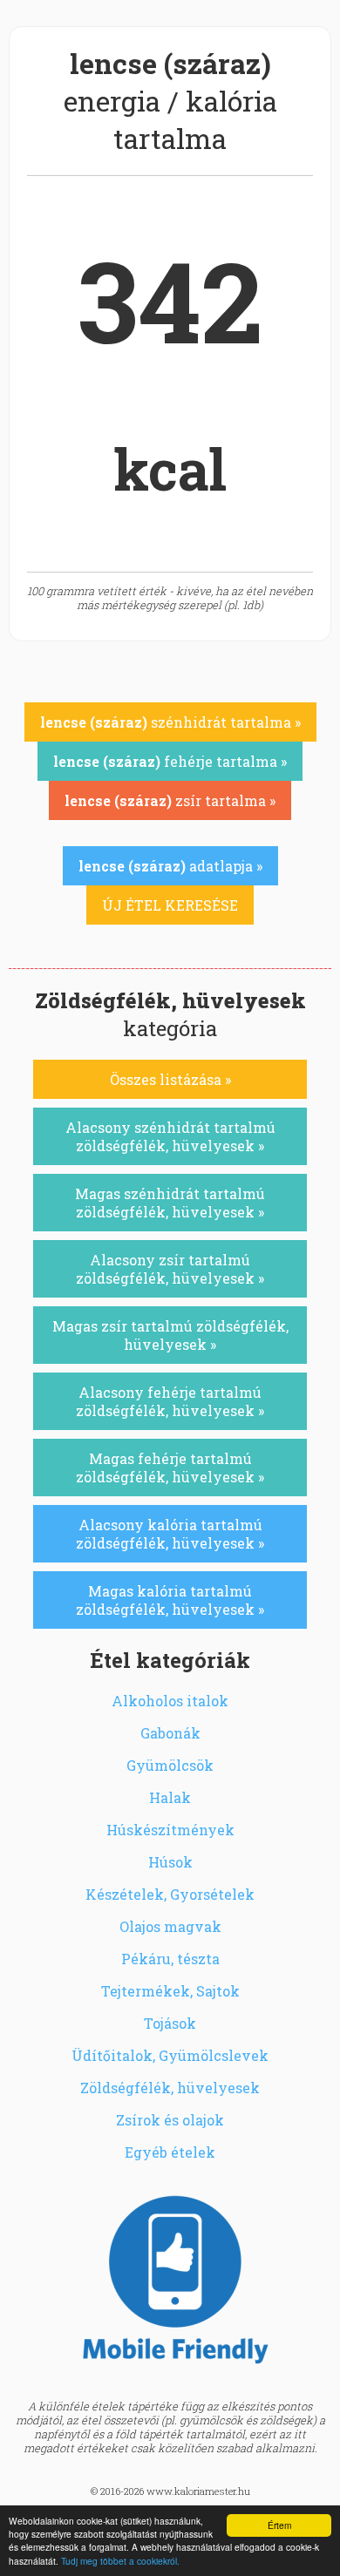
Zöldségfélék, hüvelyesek (170, 2088)
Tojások (170, 2023)
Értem (279, 2525)
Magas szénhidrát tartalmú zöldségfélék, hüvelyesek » (170, 1203)
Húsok (170, 1862)
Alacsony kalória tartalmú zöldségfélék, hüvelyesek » (170, 1534)
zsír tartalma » (170, 800)
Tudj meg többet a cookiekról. (120, 2561)
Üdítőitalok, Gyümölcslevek (170, 2055)
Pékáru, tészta (170, 1959)
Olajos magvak (170, 1926)
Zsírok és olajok (170, 2120)
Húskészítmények (170, 1830)
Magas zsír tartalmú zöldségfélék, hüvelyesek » (170, 1335)
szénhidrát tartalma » (170, 722)
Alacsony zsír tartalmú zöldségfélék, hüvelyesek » (170, 1269)
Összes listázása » (170, 1079)
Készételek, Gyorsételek (170, 1894)
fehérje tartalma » (170, 761)
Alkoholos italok (170, 1701)
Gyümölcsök (170, 1765)
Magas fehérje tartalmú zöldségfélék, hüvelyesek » (170, 1468)
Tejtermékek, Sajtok (170, 1991)
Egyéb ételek (170, 2152)
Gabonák (170, 1733)
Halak (170, 1797)
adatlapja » (170, 866)
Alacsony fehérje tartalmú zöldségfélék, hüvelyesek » (170, 1401)
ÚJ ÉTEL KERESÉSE (170, 905)
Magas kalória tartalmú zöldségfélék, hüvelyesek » (170, 1600)
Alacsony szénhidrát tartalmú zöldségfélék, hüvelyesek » (170, 1136)
